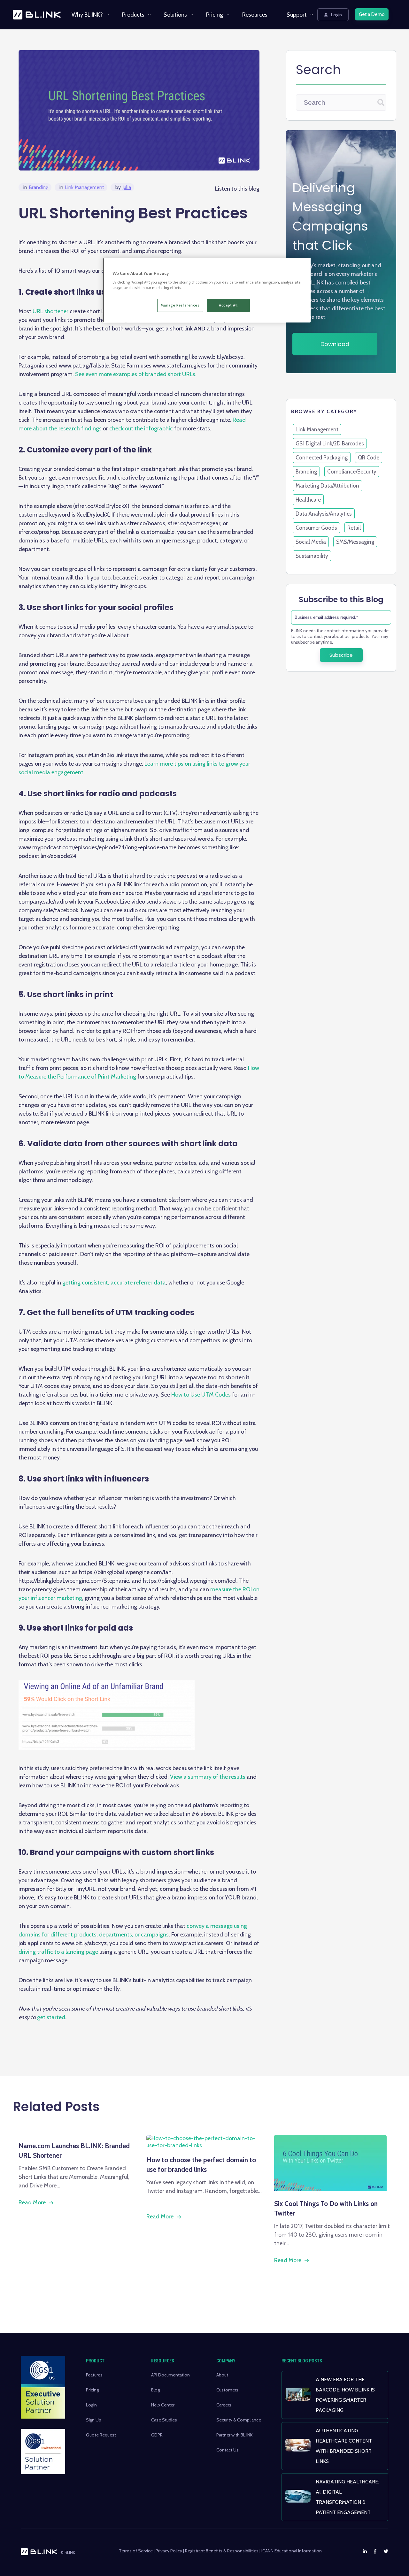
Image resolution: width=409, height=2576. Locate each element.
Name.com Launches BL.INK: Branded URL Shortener (74, 2150)
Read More (32, 2202)
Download (335, 344)
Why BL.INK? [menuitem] (87, 15)
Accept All (228, 305)
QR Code (369, 458)
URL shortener (50, 311)
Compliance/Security (352, 472)
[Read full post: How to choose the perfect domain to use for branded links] (204, 2145)
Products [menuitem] (133, 15)
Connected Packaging (322, 458)
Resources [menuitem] (255, 15)
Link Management (82, 187)
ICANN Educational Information (292, 2551)
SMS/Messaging (355, 542)
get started (51, 2017)
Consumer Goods (316, 528)
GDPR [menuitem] (157, 2435)
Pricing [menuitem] (215, 15)
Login (336, 15)
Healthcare (308, 500)
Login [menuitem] (91, 2405)
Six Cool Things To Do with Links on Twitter (326, 2208)
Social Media (311, 542)
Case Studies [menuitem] (164, 2420)
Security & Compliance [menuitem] (239, 2420)
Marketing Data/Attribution (327, 486)
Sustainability (312, 556)
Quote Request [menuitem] (101, 2435)
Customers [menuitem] (227, 2390)
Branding (36, 187)
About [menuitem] (222, 2375)
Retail (354, 528)
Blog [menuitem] (155, 2390)
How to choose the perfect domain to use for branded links (201, 2164)
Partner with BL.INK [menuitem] (235, 2435)
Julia (123, 187)
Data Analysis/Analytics (324, 514)
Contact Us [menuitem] (228, 2450)
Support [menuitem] (297, 15)
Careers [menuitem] (224, 2405)
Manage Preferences (180, 305)
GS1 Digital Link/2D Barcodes (330, 443)
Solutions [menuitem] (175, 15)
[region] (207, 290)
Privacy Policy (169, 2551)
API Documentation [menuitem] (170, 2375)
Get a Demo (372, 14)
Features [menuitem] (94, 2375)
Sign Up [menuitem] (94, 2420)
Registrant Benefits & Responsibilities (222, 2551)
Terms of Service (136, 2551)
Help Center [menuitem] (163, 2405)
